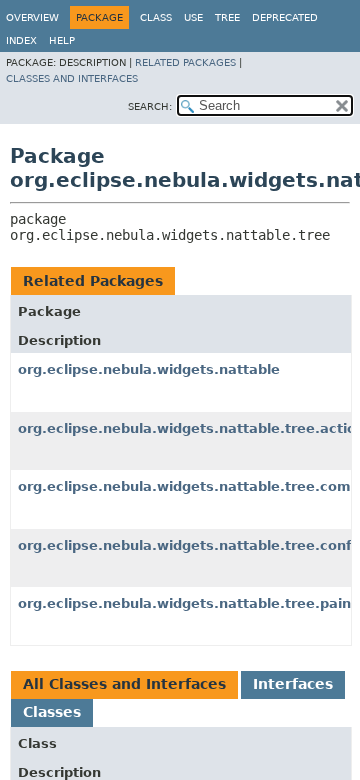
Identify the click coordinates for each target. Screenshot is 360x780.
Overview (32, 17)
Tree (227, 17)
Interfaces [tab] (293, 684)
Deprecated (285, 17)
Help (62, 40)
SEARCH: (150, 106)
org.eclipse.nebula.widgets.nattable (149, 369)
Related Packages (185, 62)
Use (193, 17)
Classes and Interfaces (72, 78)
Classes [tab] (52, 712)
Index (21, 40)
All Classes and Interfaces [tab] (124, 684)
